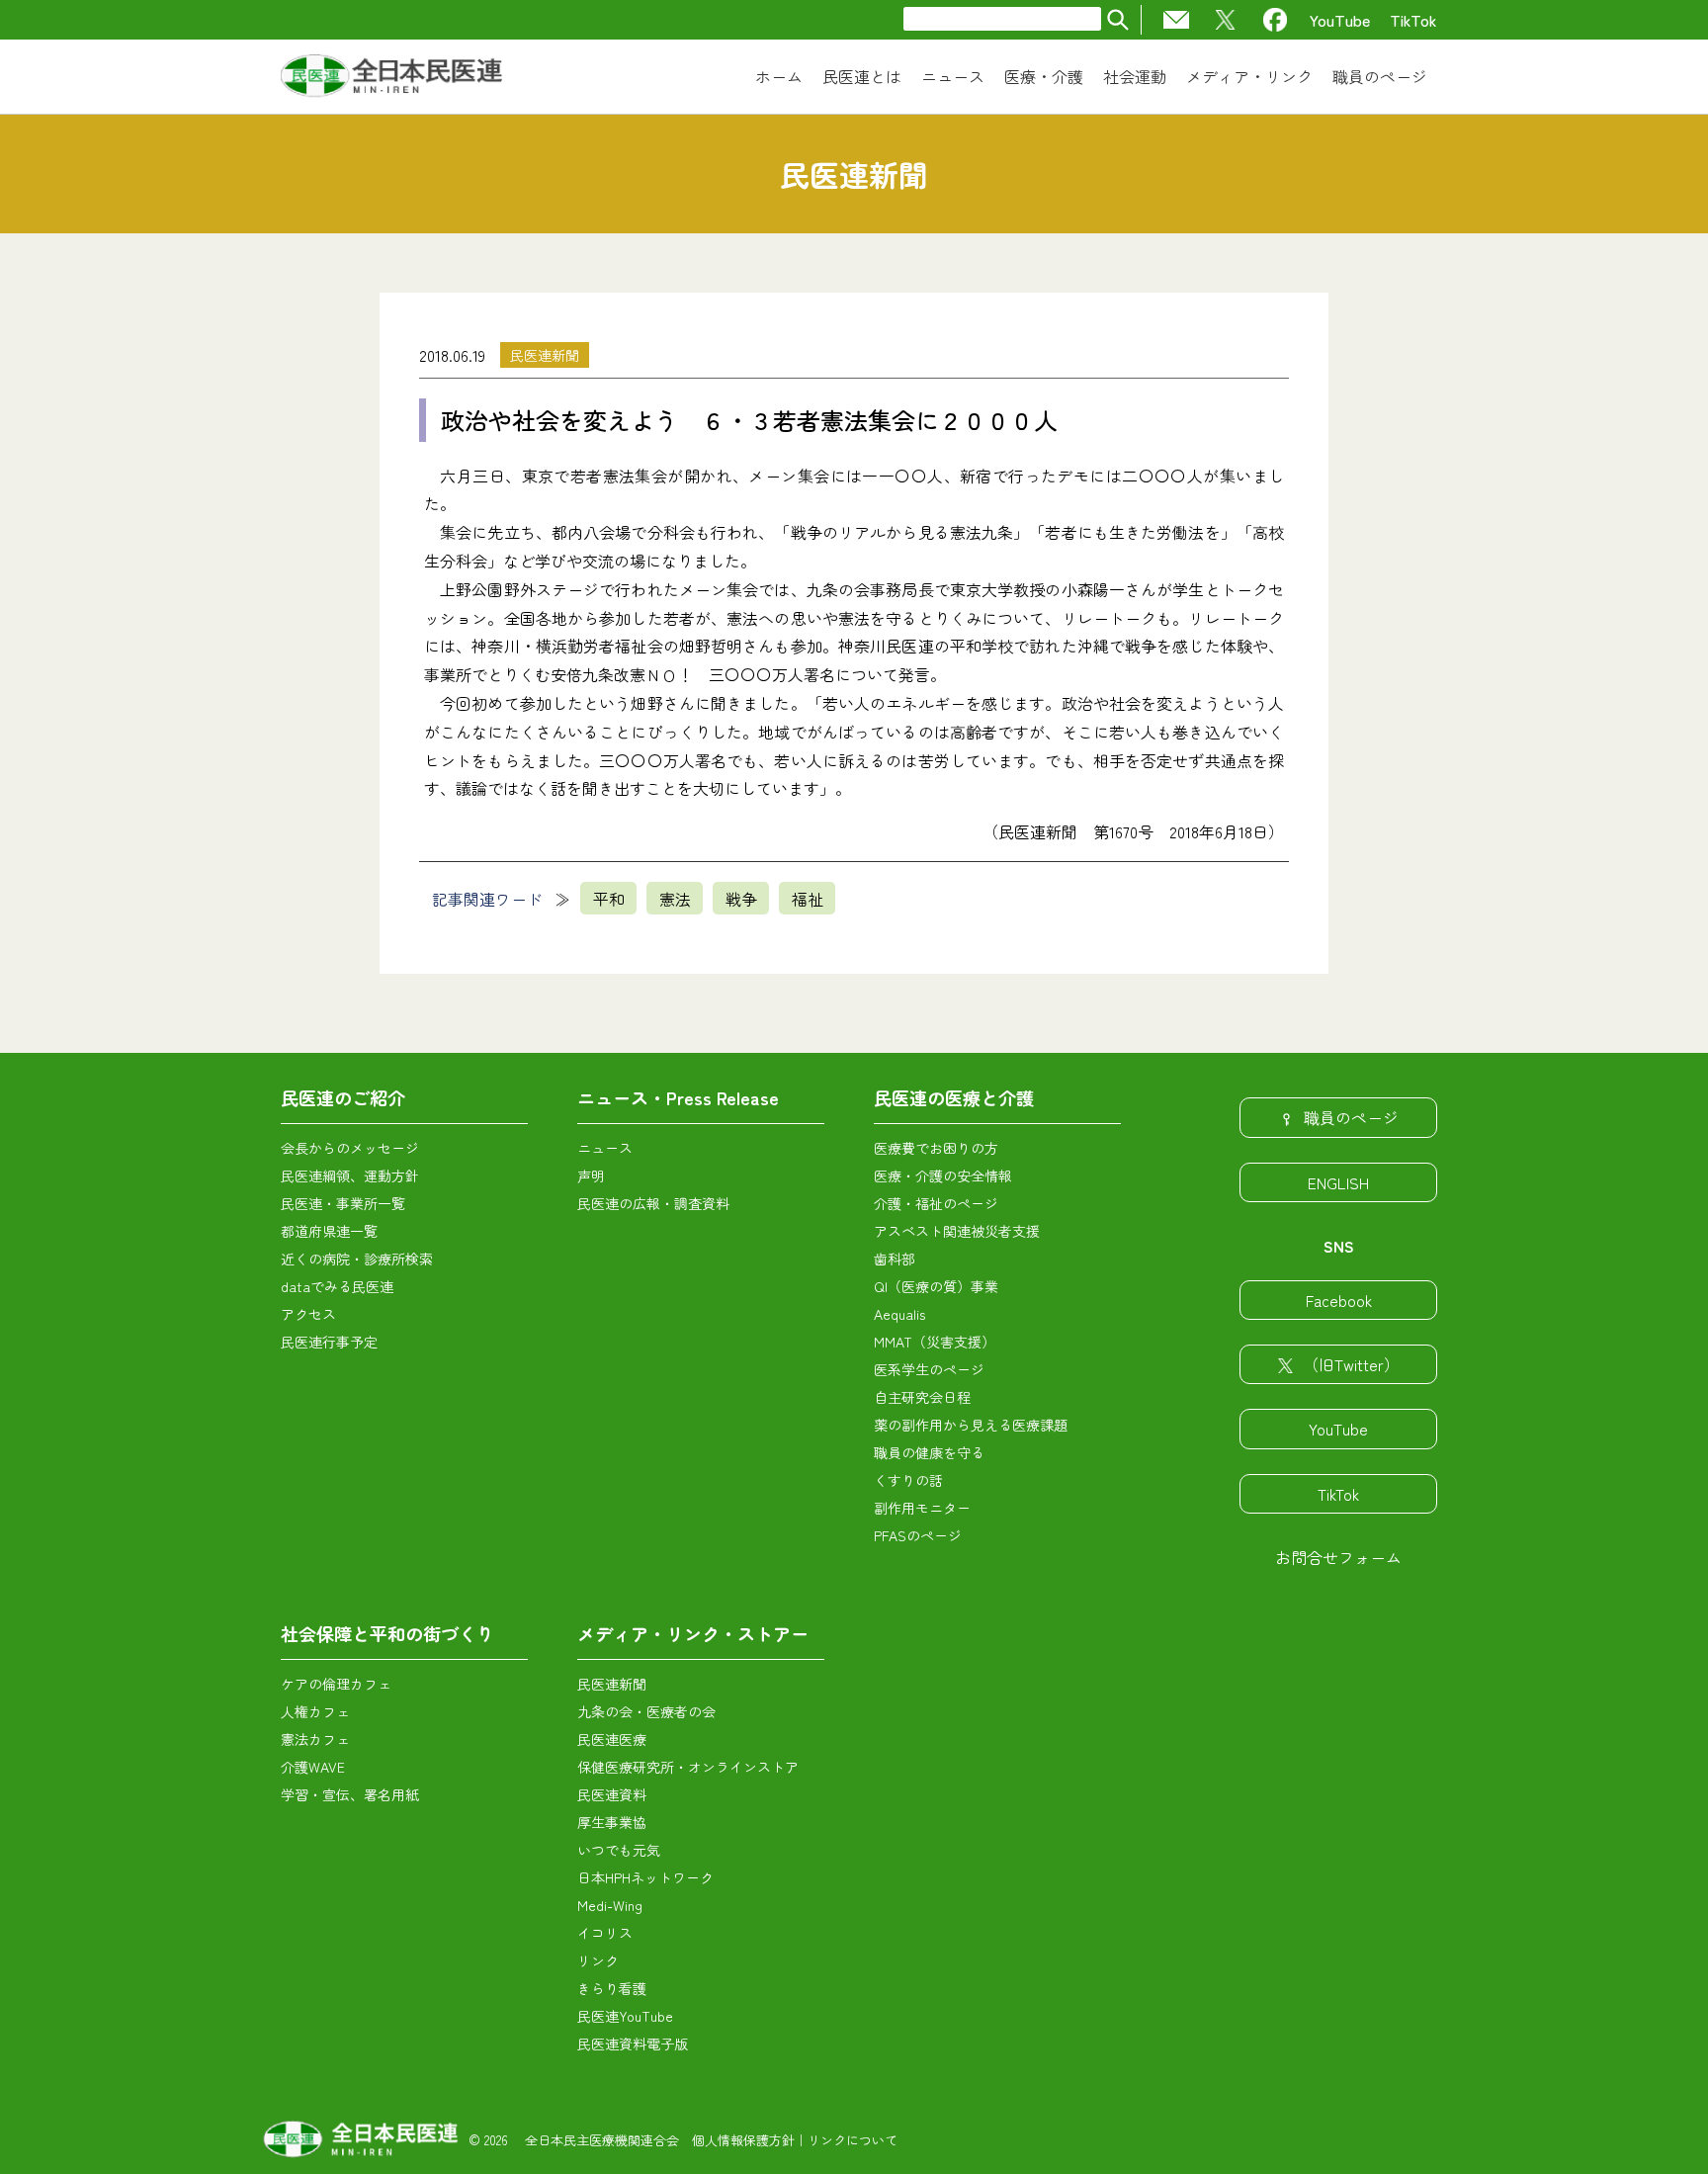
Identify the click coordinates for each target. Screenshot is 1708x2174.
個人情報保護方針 (743, 2140)
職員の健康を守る (929, 1452)
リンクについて (853, 2140)
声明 (591, 1175)
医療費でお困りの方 (936, 1148)
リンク (598, 1960)
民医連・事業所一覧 (343, 1203)
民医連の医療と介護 (954, 1097)
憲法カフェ (315, 1739)
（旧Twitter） (1351, 1364)
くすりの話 (908, 1480)
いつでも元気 (619, 1850)
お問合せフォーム (1338, 1557)
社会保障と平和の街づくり (387, 1633)
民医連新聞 (545, 355)
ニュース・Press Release (678, 1097)
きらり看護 (612, 1988)
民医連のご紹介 (343, 1097)
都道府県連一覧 (329, 1231)
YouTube (1340, 20)
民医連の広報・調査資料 (653, 1203)
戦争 (741, 899)
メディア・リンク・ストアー (693, 1633)
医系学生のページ (929, 1369)
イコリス (605, 1933)
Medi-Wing (610, 1905)
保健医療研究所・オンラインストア (688, 1767)
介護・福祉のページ (936, 1203)
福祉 (808, 899)
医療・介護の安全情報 (943, 1175)
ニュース (605, 1148)
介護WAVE (313, 1767)
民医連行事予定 (329, 1342)
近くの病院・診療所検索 (357, 1259)
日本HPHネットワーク (645, 1877)
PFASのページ (918, 1535)
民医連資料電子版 (633, 2044)
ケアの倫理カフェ (336, 1684)
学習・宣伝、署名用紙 (350, 1794)
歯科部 (895, 1259)
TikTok (1413, 20)
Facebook (1339, 1300)
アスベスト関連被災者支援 (957, 1231)
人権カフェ (315, 1711)
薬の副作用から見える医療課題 (971, 1425)
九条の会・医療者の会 (646, 1711)
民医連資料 (612, 1794)
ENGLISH (1338, 1182)
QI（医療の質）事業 (936, 1286)
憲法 (675, 899)
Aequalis (899, 1314)
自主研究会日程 (922, 1397)
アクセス (308, 1314)
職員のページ (1351, 1117)
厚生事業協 (612, 1822)
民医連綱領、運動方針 (350, 1175)
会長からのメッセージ (350, 1148)
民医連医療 (612, 1739)
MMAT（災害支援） (935, 1342)
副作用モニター (922, 1508)
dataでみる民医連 (337, 1286)
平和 (609, 899)
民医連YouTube (625, 2016)
